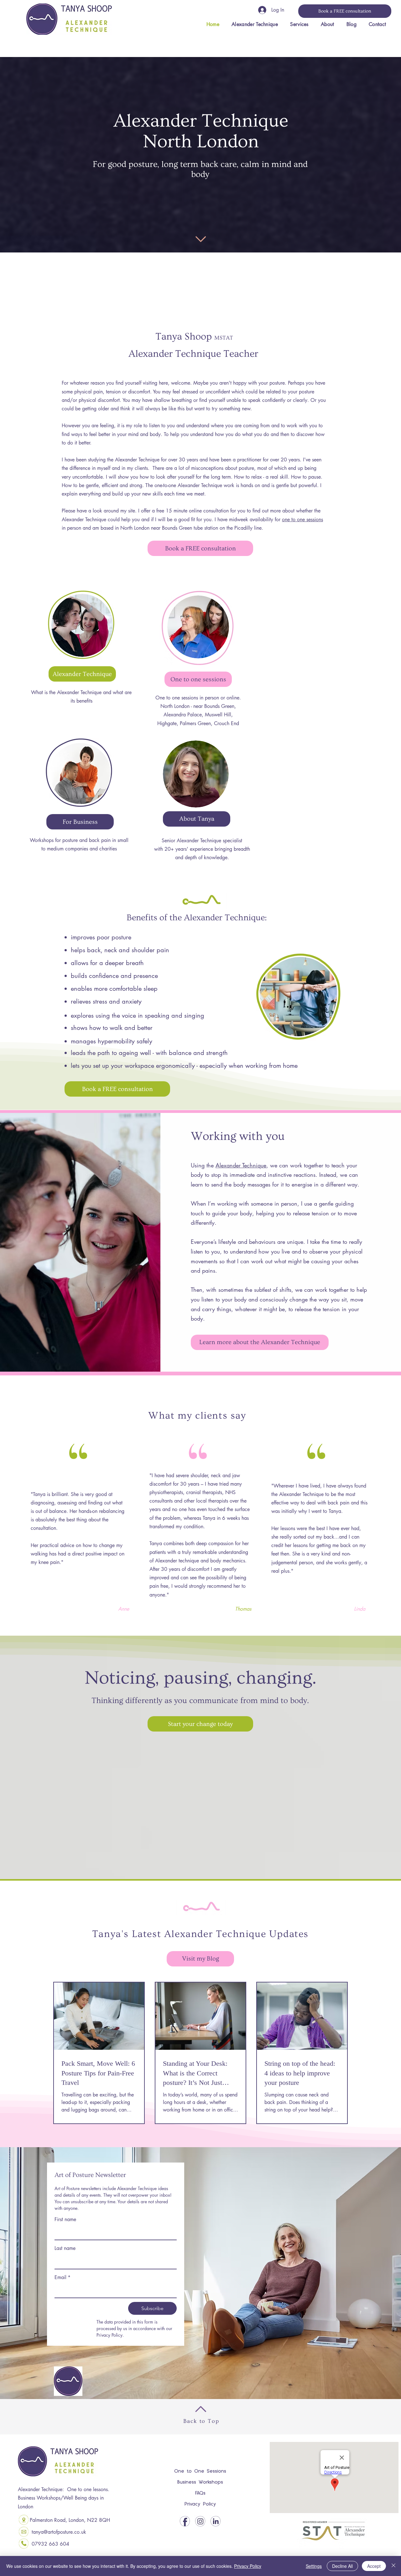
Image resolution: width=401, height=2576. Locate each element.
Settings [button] (314, 2566)
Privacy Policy (200, 2504)
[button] (299, 24)
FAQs (200, 2493)
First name (65, 2219)
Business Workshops (200, 2482)
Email (62, 2277)
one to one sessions (302, 519)
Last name (65, 2248)
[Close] (393, 2566)
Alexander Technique (241, 1165)
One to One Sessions (200, 2471)
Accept (374, 2566)
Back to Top (201, 2421)
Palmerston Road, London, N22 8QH (70, 2520)
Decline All (342, 2566)
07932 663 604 (50, 2544)
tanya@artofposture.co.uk (59, 2532)
